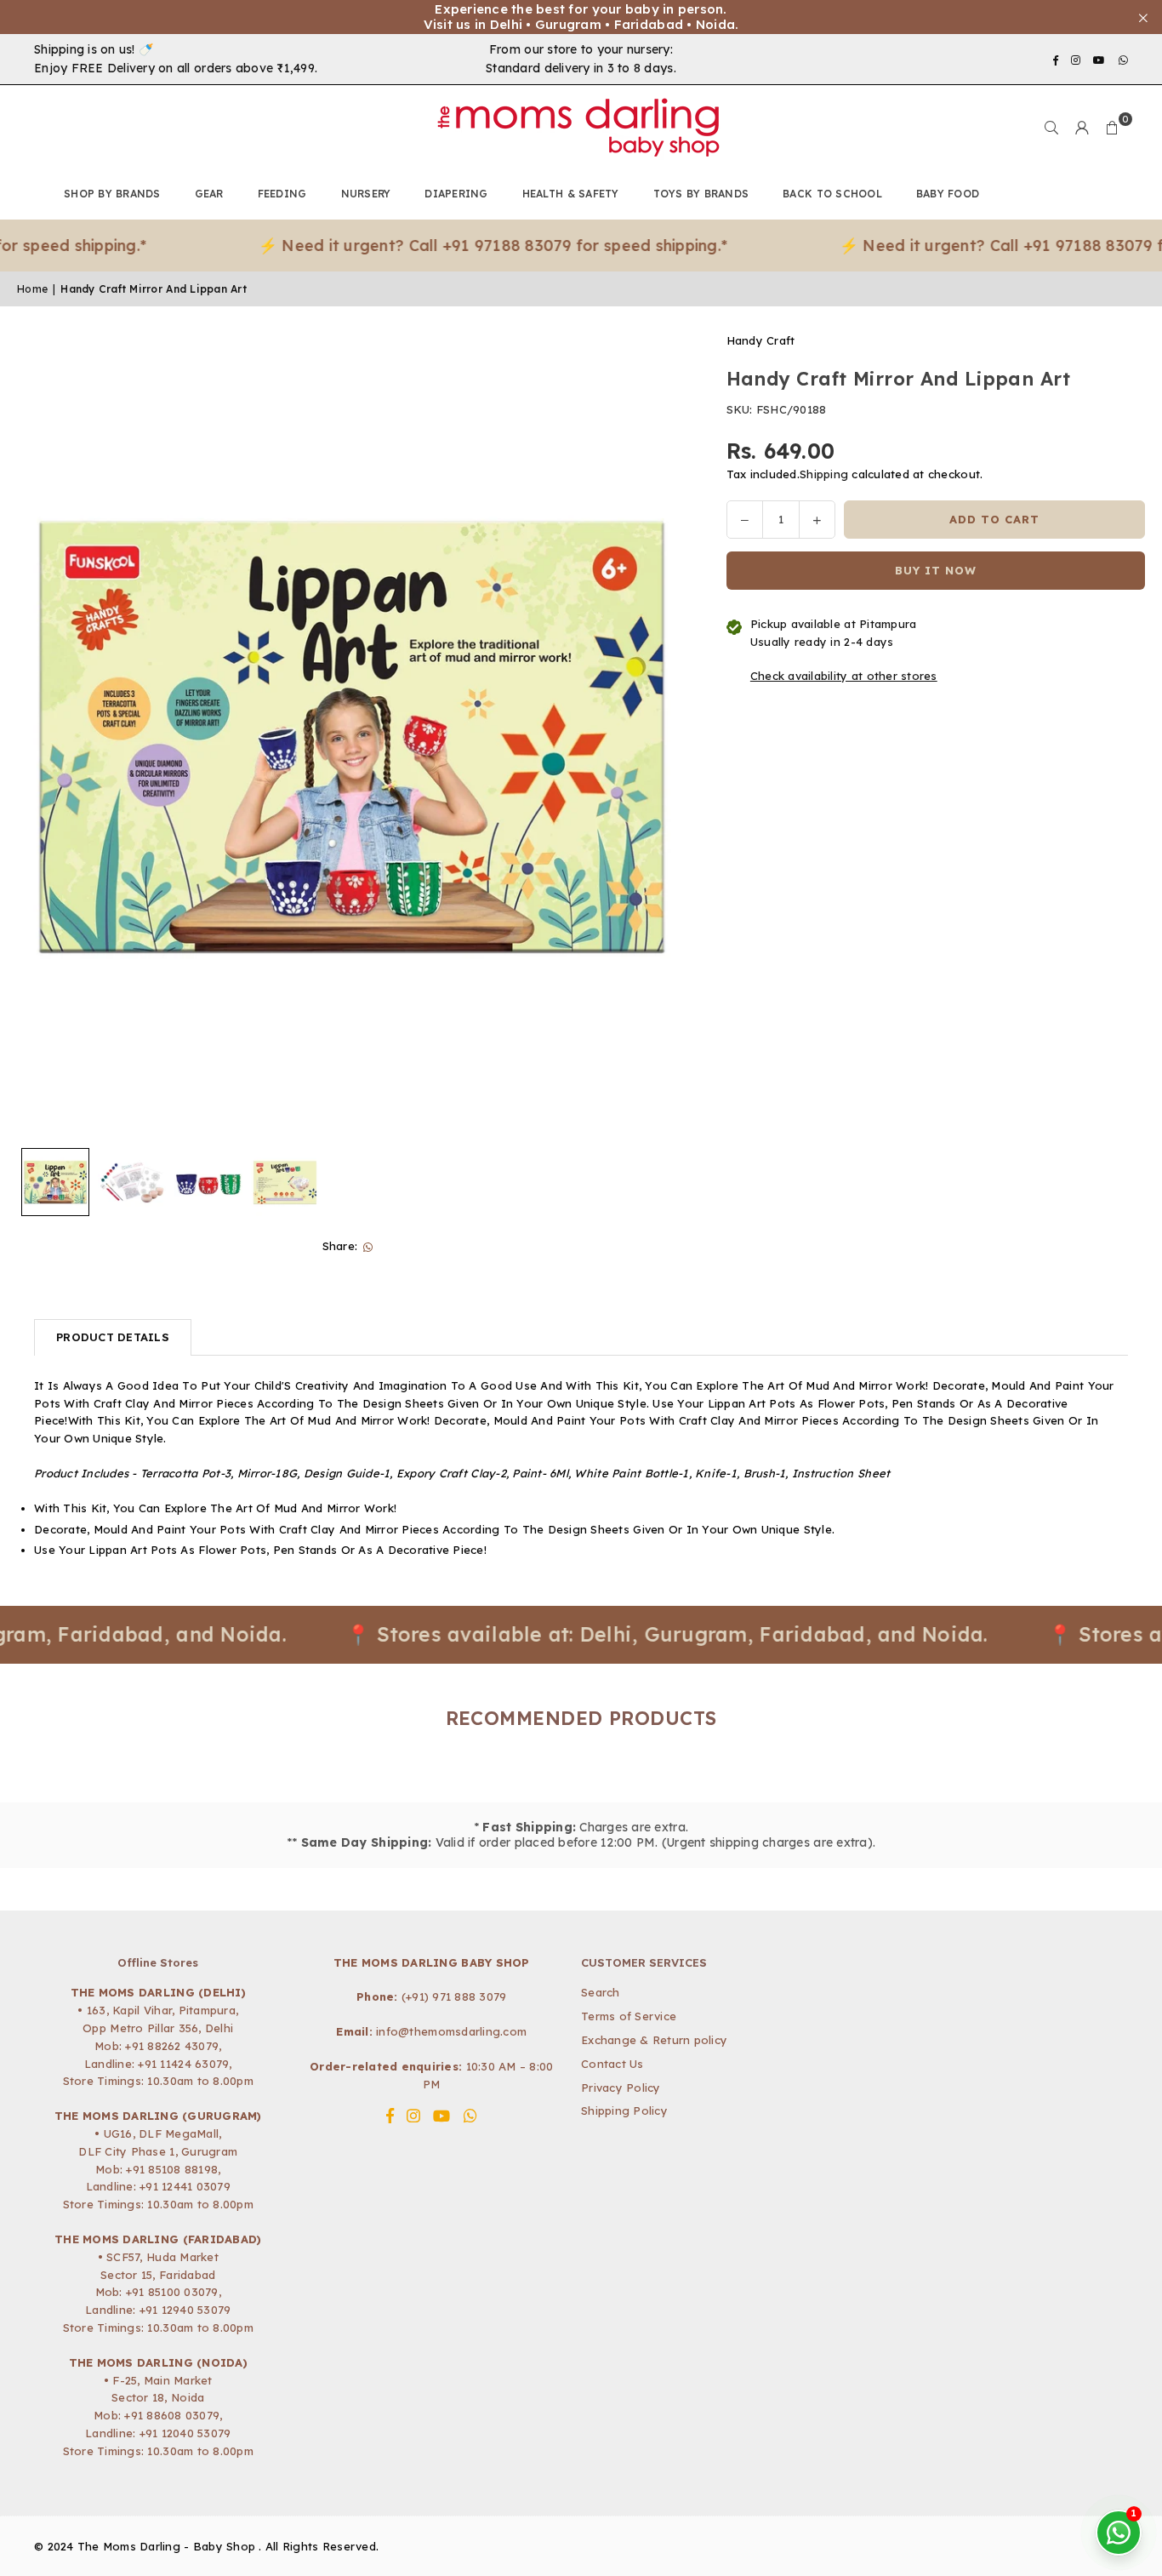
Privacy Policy (621, 2088)
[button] (1113, 128)
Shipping (824, 475)
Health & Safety (571, 194)
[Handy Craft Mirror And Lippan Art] (55, 1182)
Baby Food (948, 194)
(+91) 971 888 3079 (454, 1996)
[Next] (661, 736)
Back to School (832, 194)
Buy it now (936, 570)
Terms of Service (629, 2016)
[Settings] (1082, 128)
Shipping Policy (624, 2110)
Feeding (282, 194)
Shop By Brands (112, 194)
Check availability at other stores (844, 677)
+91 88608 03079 (172, 2415)
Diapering (456, 194)
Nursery (366, 194)
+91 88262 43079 (172, 2046)
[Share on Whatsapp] (368, 1246)
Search (601, 1992)
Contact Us (612, 2064)
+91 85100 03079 (172, 2292)
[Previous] (40, 736)
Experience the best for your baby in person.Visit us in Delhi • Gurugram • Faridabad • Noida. (581, 17)
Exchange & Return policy (654, 2040)
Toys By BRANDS (701, 194)
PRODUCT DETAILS (113, 1337)
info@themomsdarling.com (451, 2031)
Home (32, 289)
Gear (209, 194)
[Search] (1051, 128)
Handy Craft (761, 340)
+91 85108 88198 (172, 2169)
